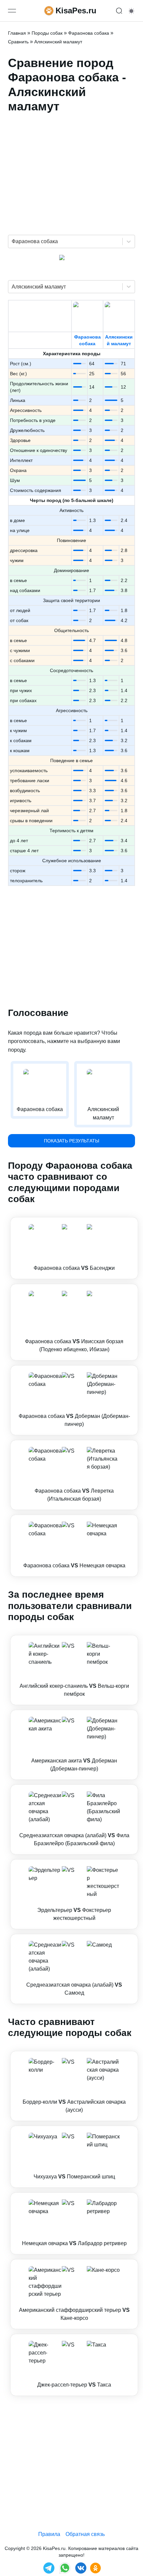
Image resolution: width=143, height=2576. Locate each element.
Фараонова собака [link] (89, 33)
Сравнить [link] (18, 42)
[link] (74, 1248)
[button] (74, 1248)
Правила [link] (49, 2534)
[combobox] (12, 241)
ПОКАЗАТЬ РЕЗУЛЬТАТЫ (71, 1141)
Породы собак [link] (47, 33)
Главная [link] (17, 33)
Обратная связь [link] (85, 2534)
